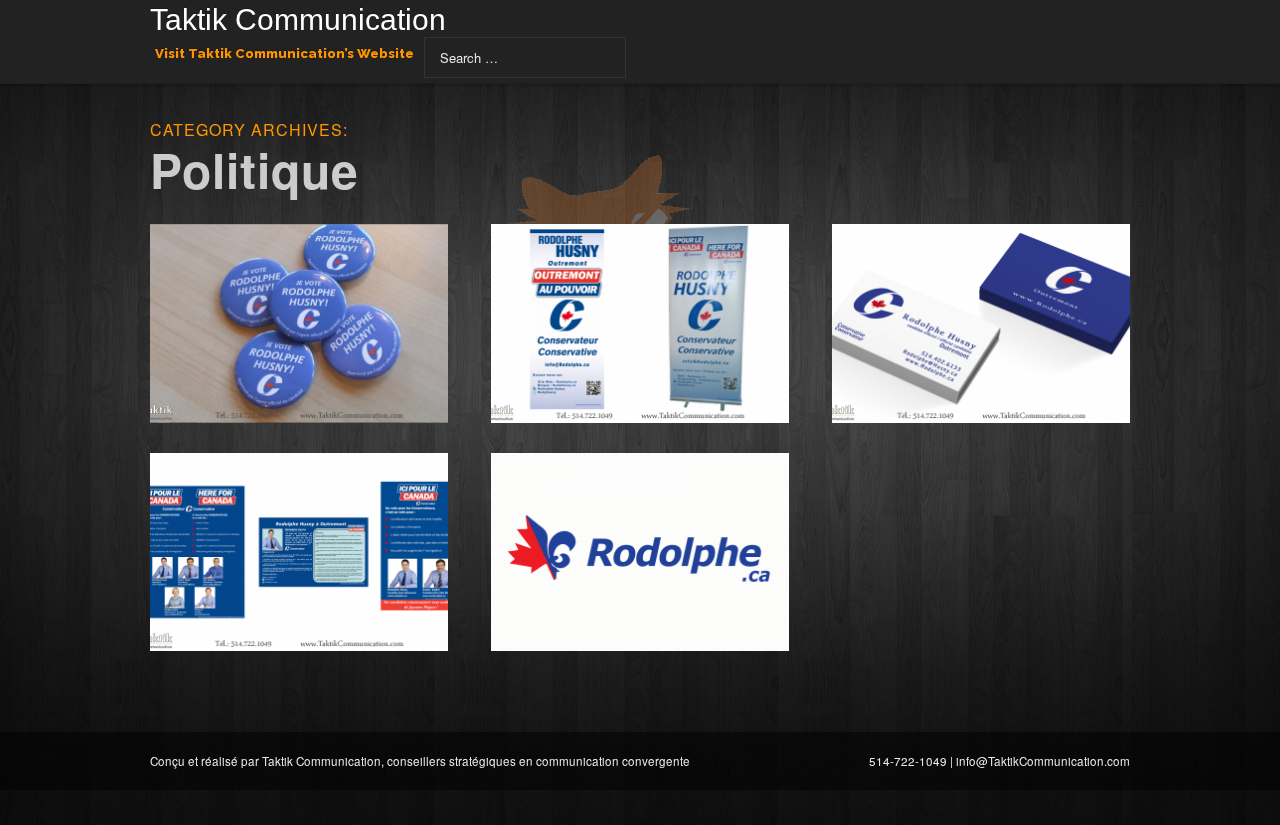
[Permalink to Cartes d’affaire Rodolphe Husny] (981, 323)
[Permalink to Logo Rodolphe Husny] (640, 552)
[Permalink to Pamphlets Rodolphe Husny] (299, 552)
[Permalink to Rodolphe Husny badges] (299, 323)
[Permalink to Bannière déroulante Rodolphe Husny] (640, 323)
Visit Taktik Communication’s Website (284, 53)
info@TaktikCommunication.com (1043, 761)
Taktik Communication (298, 22)
